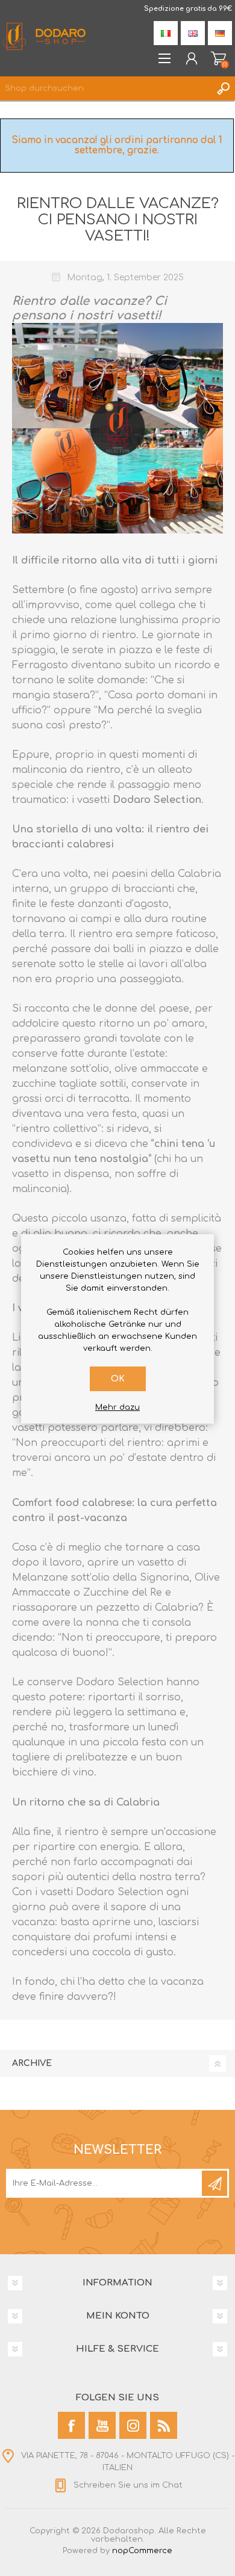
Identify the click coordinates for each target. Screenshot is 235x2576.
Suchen (223, 88)
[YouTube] (102, 2425)
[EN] (193, 33)
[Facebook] (71, 2425)
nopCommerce (142, 2551)
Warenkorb (218, 58)
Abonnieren (215, 2183)
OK (118, 1379)
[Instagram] (133, 2425)
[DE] (220, 33)
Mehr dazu (117, 1407)
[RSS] (164, 2425)
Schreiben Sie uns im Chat (128, 2485)
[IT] (166, 33)
